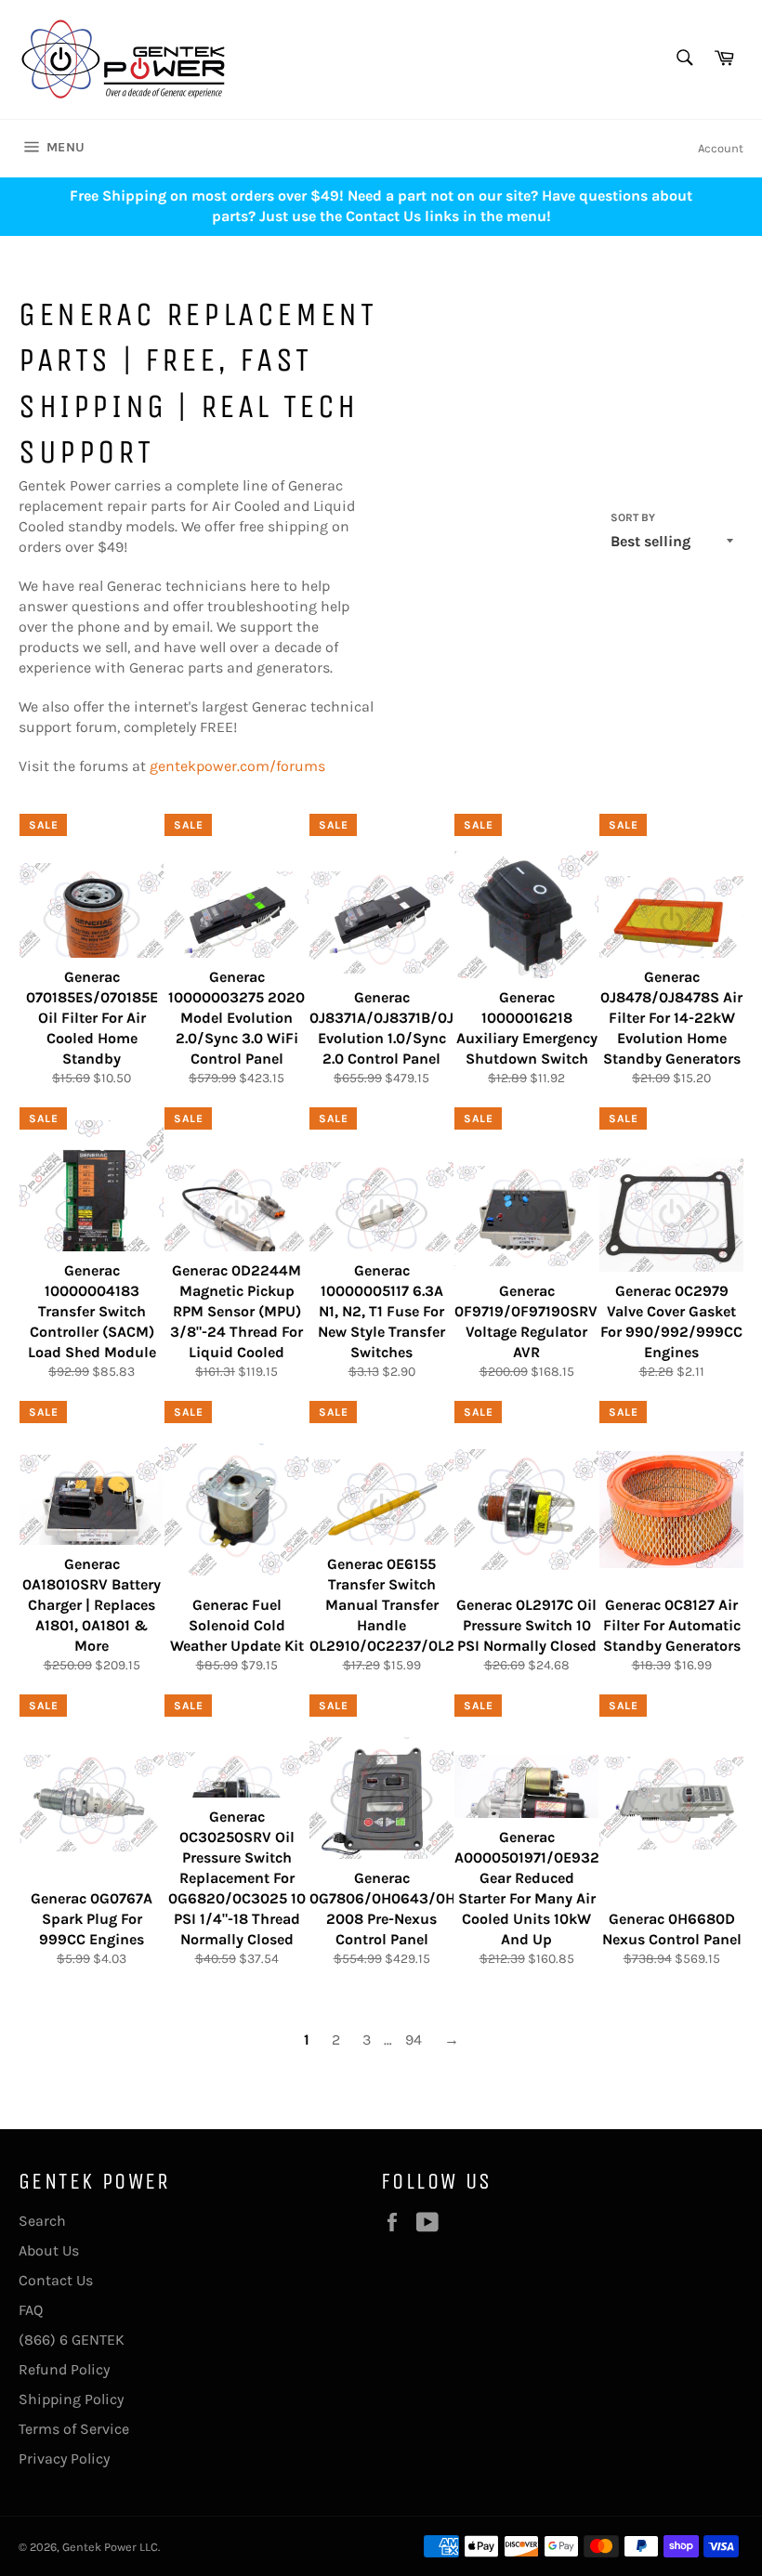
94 (414, 2040)
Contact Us (56, 2280)
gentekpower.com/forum (234, 766)
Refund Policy (64, 2369)
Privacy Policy (64, 2458)
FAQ (31, 2310)
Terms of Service (74, 2429)
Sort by (633, 517)
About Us (49, 2250)
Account (721, 148)
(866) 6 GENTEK (72, 2340)
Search (42, 2221)
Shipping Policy (71, 2399)
